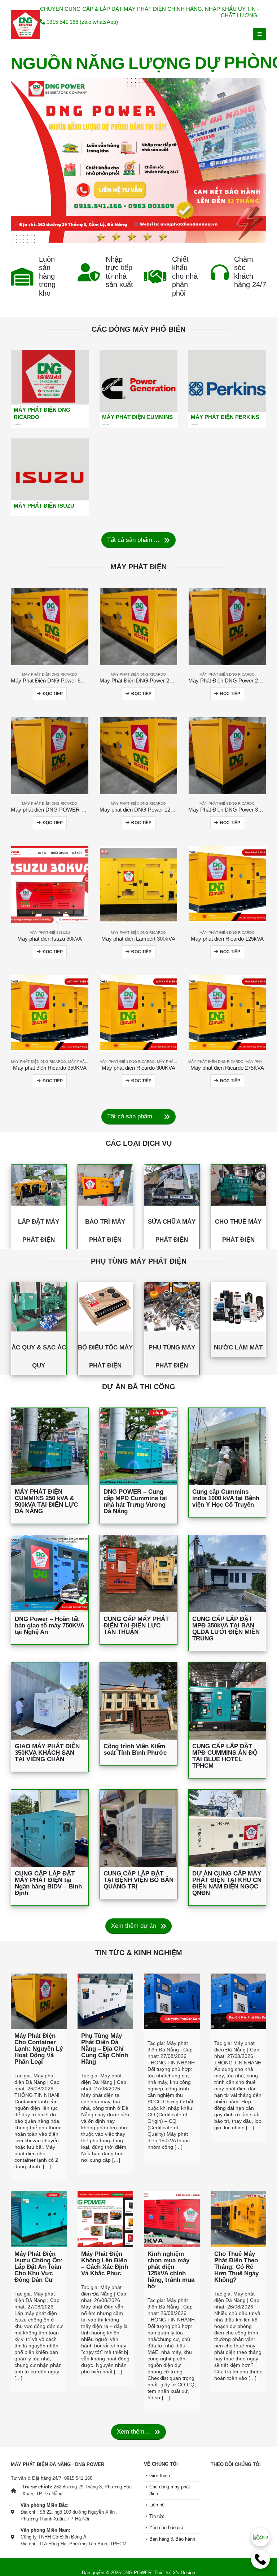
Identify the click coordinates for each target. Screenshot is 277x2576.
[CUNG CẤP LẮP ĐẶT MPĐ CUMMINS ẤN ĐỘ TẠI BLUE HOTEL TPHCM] (227, 1701)
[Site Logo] (25, 25)
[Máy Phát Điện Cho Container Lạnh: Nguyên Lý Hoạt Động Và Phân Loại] (39, 2001)
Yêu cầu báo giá (166, 2528)
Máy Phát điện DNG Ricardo (50, 674)
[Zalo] (260, 2537)
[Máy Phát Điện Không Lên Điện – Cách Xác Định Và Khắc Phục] (105, 2219)
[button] (260, 34)
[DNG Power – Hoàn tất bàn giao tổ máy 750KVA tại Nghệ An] (50, 1574)
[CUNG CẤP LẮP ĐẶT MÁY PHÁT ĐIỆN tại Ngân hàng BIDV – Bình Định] (50, 1828)
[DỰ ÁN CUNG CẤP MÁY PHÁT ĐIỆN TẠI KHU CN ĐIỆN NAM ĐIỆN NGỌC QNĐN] (227, 1828)
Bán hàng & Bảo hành (172, 2539)
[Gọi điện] (260, 2559)
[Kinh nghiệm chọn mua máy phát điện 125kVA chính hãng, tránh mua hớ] (172, 2219)
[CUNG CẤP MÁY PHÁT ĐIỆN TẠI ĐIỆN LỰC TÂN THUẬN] (138, 1574)
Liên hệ (157, 2505)
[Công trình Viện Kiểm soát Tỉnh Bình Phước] (138, 1701)
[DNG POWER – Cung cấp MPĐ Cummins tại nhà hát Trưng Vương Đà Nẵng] (138, 1446)
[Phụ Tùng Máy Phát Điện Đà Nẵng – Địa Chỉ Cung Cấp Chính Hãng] (105, 2001)
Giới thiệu (160, 2476)
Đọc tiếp (53, 694)
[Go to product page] (50, 627)
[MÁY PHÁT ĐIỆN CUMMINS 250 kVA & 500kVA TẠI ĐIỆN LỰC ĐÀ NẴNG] (50, 1446)
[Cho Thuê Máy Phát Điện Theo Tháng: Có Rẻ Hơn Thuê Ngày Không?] (239, 2219)
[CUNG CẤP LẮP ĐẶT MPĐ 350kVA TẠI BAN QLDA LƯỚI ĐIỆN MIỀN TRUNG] (227, 1574)
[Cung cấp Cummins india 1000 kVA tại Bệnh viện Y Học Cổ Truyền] (227, 1446)
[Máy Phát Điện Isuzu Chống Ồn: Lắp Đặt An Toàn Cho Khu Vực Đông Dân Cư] (39, 2219)
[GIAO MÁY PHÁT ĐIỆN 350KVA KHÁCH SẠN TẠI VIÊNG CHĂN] (50, 1701)
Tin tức (157, 2517)
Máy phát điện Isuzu (50, 933)
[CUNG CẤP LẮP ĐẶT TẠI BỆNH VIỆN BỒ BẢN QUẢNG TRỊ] (138, 1828)
